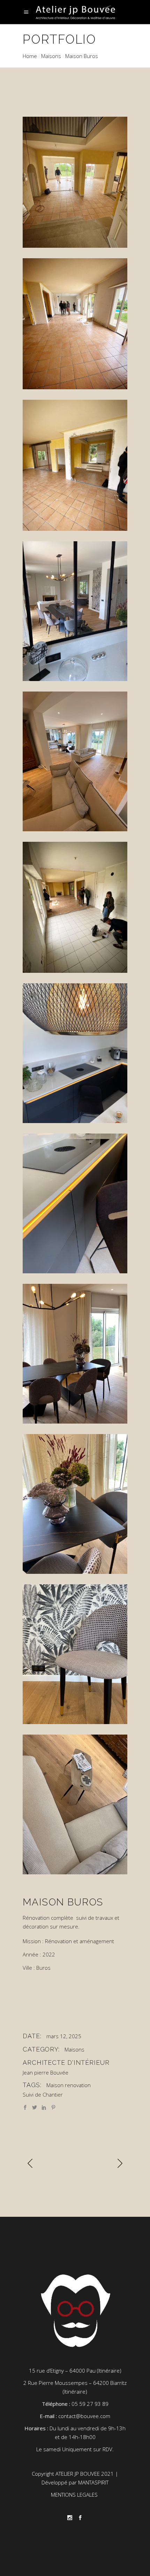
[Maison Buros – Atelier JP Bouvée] (75, 182)
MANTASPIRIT (93, 2482)
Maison (55, 2085)
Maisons (51, 56)
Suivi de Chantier (43, 2094)
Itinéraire (109, 2371)
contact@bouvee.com (84, 2416)
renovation (78, 2085)
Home (30, 56)
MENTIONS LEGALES (75, 2495)
